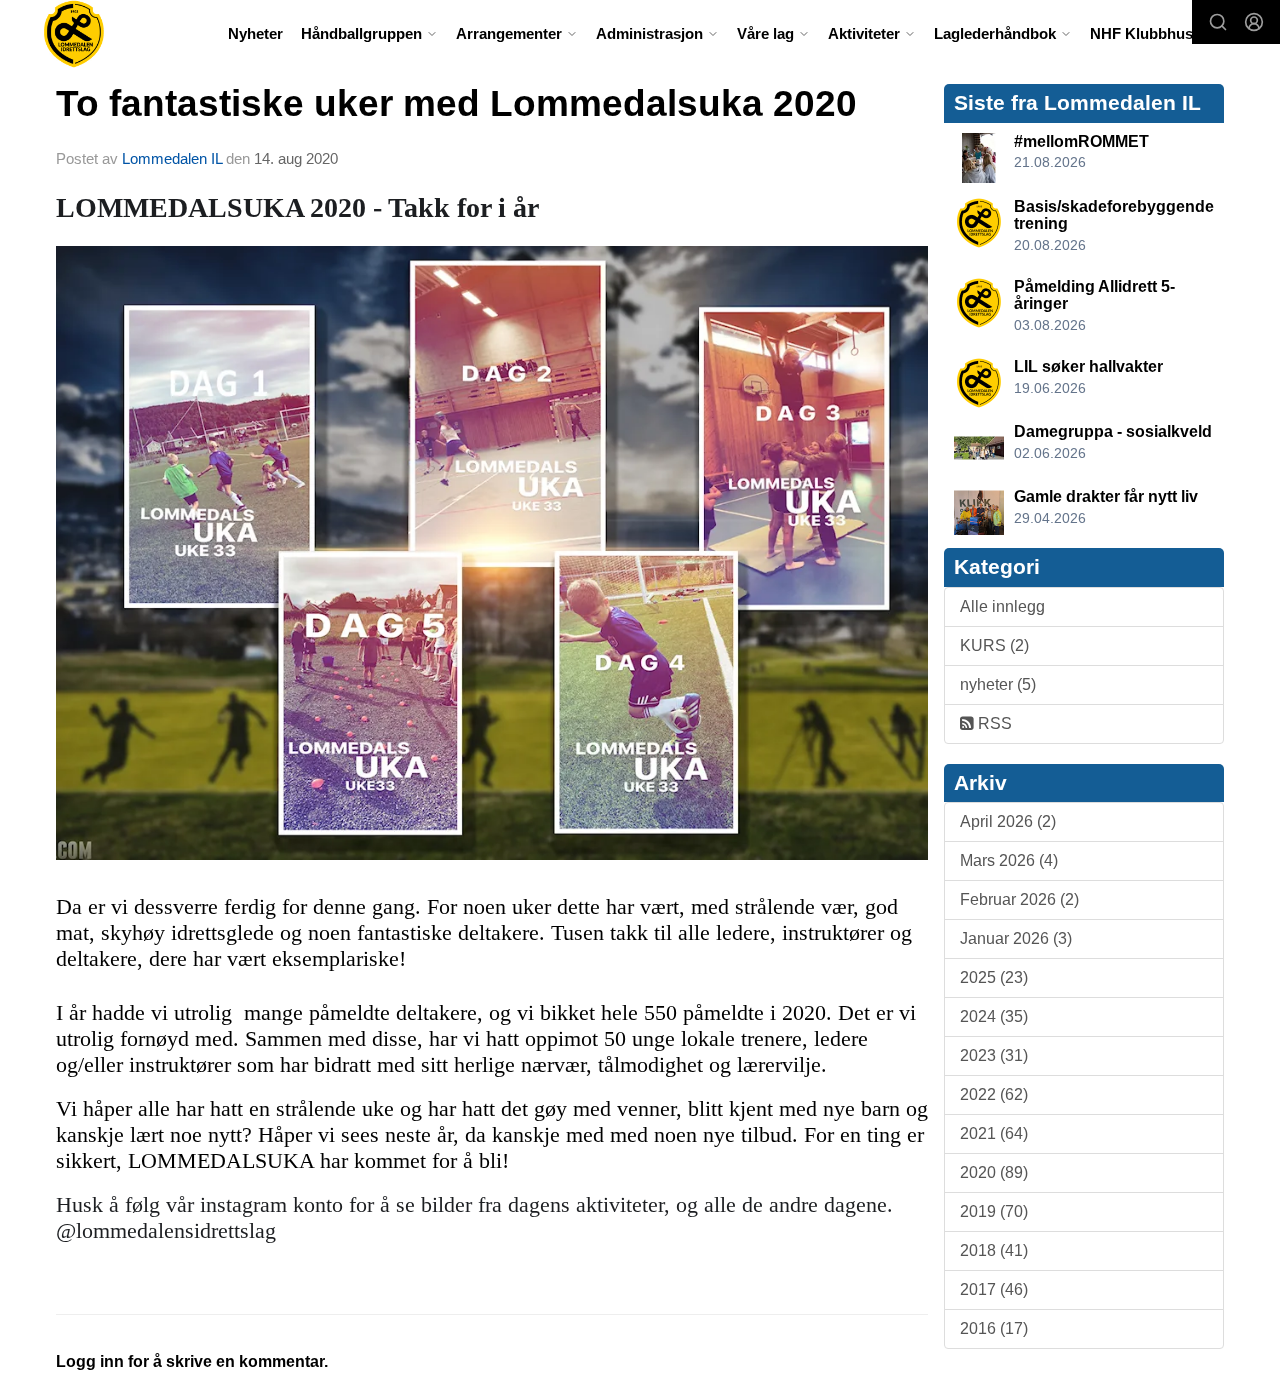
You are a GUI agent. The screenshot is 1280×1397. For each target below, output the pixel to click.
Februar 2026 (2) (1019, 899)
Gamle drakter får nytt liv (1106, 496)
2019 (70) (994, 1211)
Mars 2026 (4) (1009, 860)
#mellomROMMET (1081, 141)
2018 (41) (994, 1250)
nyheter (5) (998, 684)
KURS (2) (994, 645)
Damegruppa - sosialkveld (1113, 431)
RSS (993, 723)
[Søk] (1218, 22)
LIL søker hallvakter (1088, 366)
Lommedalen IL (172, 158)
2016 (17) (994, 1328)
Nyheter (255, 33)
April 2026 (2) (1008, 821)
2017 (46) (994, 1289)
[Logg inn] (1254, 22)
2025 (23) (994, 977)
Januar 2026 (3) (1016, 938)
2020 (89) (994, 1172)
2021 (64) (994, 1133)
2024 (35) (994, 1016)
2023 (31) (994, 1055)
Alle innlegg (1002, 606)
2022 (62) (994, 1094)
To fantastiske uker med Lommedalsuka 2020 (456, 103)
